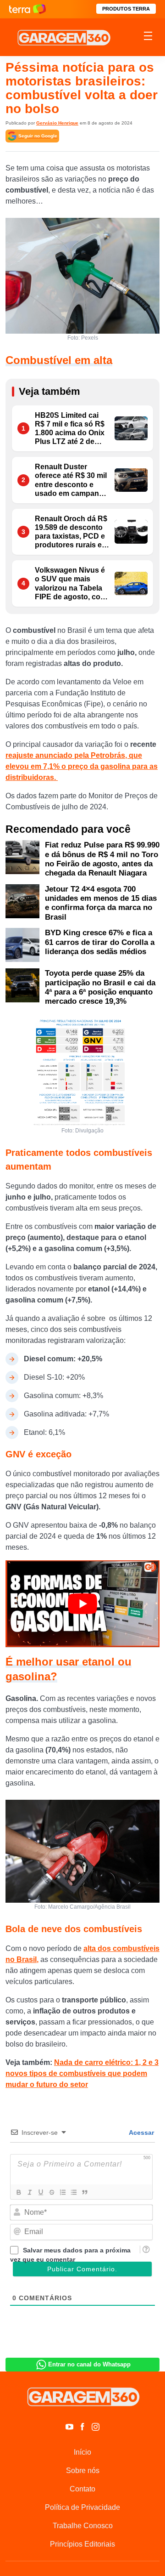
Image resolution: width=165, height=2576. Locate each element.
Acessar (141, 2132)
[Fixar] (51, 2192)
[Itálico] (29, 2192)
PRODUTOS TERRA (126, 9)
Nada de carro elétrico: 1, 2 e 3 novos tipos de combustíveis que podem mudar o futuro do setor (82, 2073)
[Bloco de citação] (84, 2192)
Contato (82, 2489)
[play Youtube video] (82, 1604)
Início (82, 2452)
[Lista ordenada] (62, 2192)
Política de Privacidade (82, 2507)
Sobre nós (83, 2471)
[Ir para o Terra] (27, 9)
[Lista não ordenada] (73, 2192)
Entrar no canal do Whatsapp (89, 2364)
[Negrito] (18, 2192)
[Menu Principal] (148, 37)
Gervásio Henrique (57, 123)
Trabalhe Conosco (83, 2526)
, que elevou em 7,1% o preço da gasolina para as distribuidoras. (82, 766)
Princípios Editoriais (82, 2544)
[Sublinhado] (40, 2192)
